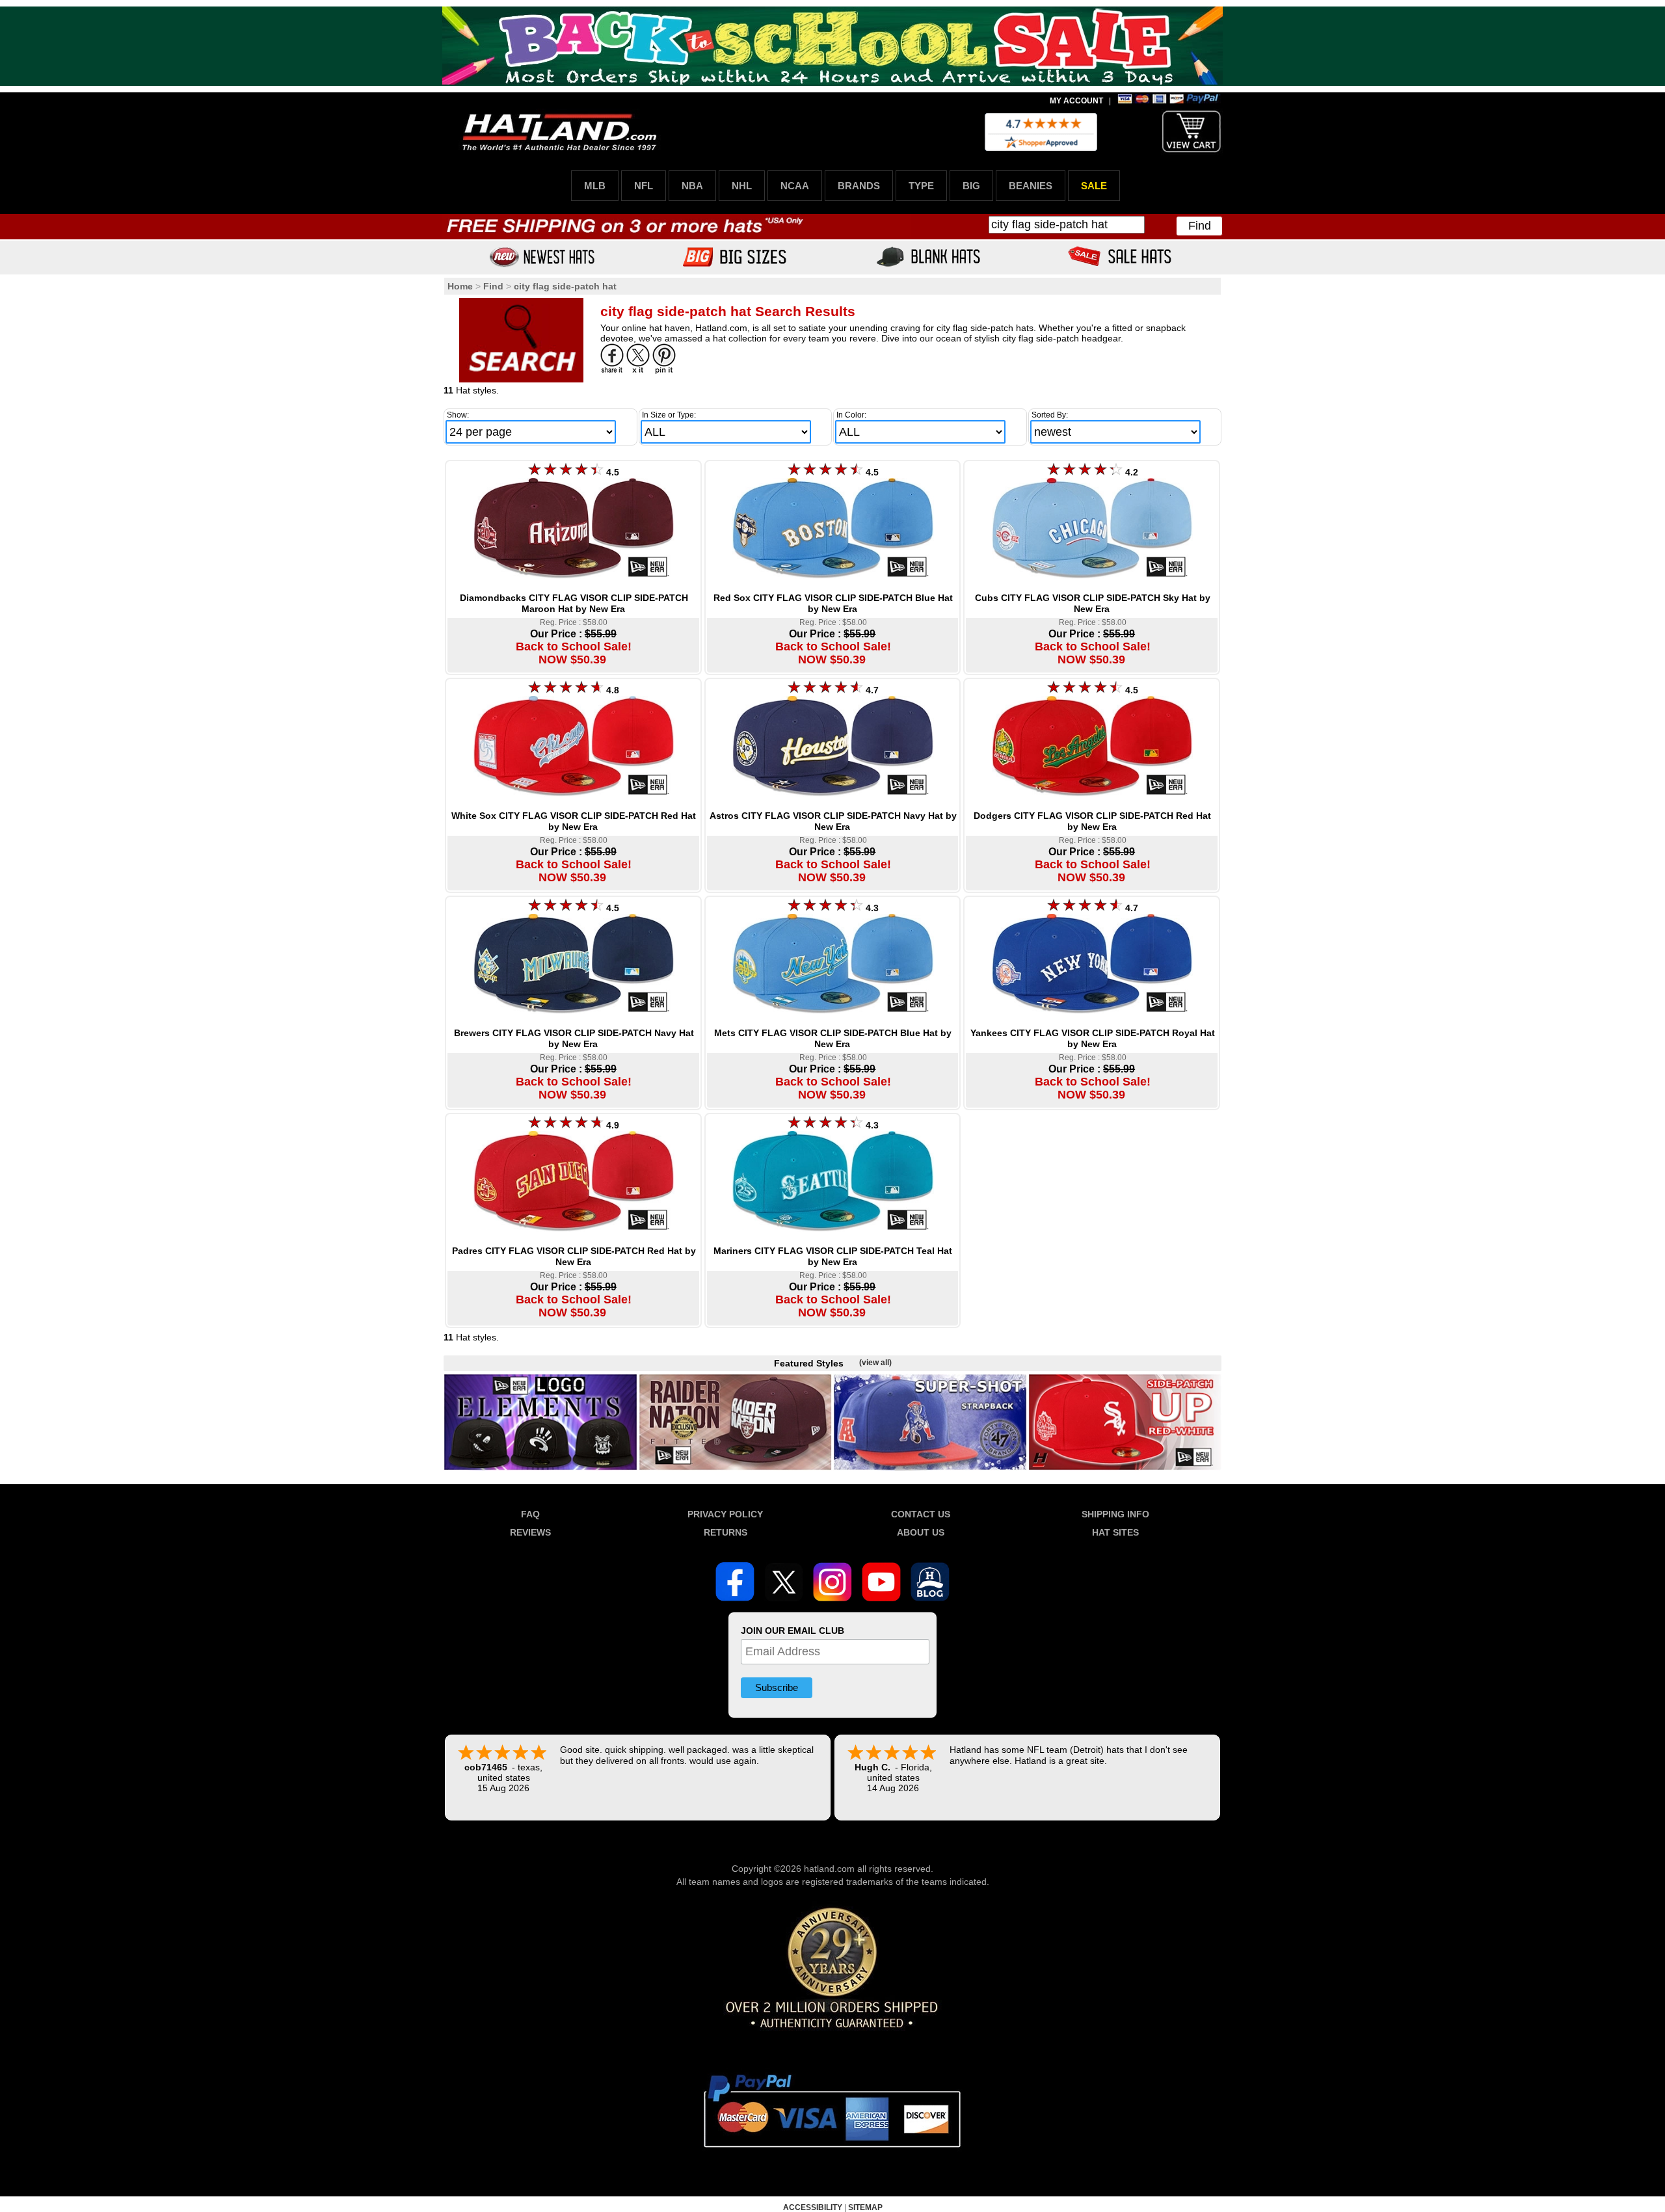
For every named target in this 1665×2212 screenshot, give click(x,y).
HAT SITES (1115, 1532)
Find (1200, 226)
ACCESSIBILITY (813, 2207)
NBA (692, 186)
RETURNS (726, 1532)
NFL (644, 186)
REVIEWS (530, 1532)
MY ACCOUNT (1076, 101)
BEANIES (1031, 186)
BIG (971, 186)
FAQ (530, 1514)
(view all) (875, 1363)
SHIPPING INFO (1115, 1514)
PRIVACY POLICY (725, 1514)
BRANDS (859, 186)
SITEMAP (865, 2207)
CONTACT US (921, 1514)
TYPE (921, 186)
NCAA (795, 186)
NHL (742, 186)
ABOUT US (921, 1532)
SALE (1094, 186)
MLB (595, 186)
